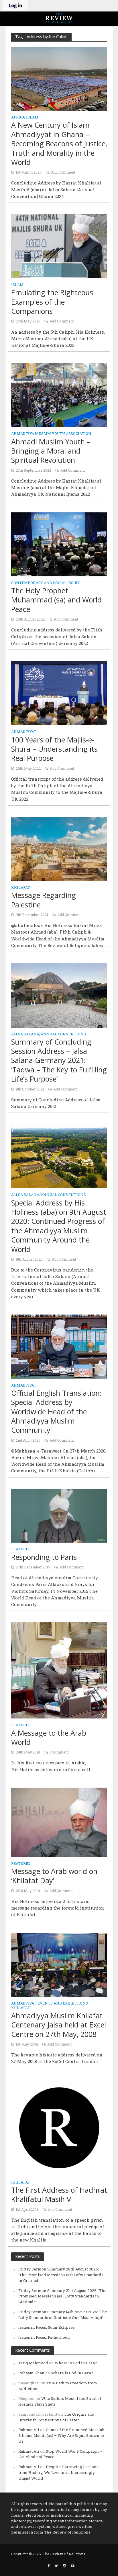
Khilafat (21, 888)
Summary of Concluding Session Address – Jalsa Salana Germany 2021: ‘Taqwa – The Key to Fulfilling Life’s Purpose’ (59, 1060)
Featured (21, 1549)
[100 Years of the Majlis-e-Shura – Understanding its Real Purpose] (59, 693)
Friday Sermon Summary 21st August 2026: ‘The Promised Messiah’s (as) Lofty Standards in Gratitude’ (62, 2296)
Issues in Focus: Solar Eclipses (47, 2327)
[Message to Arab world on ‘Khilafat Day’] (59, 1822)
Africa (18, 117)
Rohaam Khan (31, 2373)
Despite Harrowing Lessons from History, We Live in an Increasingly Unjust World (58, 2472)
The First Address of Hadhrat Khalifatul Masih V (59, 2195)
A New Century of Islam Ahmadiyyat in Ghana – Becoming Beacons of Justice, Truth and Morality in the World (59, 143)
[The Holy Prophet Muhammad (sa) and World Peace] (59, 544)
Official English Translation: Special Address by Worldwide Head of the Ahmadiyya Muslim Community (56, 1412)
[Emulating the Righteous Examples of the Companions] (59, 246)
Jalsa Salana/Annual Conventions (49, 1034)
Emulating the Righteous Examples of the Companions (52, 302)
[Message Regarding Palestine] (59, 848)
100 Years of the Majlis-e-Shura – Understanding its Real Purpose (54, 749)
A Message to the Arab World (49, 1738)
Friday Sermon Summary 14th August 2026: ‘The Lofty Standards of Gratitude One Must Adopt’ (63, 2315)
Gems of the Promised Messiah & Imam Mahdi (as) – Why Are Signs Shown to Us (61, 2435)
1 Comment (59, 1752)
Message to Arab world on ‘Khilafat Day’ (54, 1876)
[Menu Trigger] (6, 6)
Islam (32, 117)
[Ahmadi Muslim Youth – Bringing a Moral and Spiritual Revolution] (59, 395)
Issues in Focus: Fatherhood (44, 2337)
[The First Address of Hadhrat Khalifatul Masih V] (59, 2127)
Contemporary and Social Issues (46, 583)
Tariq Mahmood (33, 2363)
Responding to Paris (44, 1557)
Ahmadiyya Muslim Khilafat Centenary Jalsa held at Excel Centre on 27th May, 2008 (59, 2025)
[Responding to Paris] (59, 1515)
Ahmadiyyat (24, 732)
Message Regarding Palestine (44, 900)
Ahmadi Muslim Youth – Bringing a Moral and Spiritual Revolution (51, 451)
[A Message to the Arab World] (59, 1670)
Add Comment (63, 172)
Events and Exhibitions (63, 2003)
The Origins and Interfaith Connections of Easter (56, 2417)
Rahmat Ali (29, 2430)
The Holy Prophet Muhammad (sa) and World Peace (56, 600)
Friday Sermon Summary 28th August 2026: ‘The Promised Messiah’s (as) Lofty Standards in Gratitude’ (61, 2275)
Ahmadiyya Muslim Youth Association (51, 434)
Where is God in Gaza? (76, 2363)
